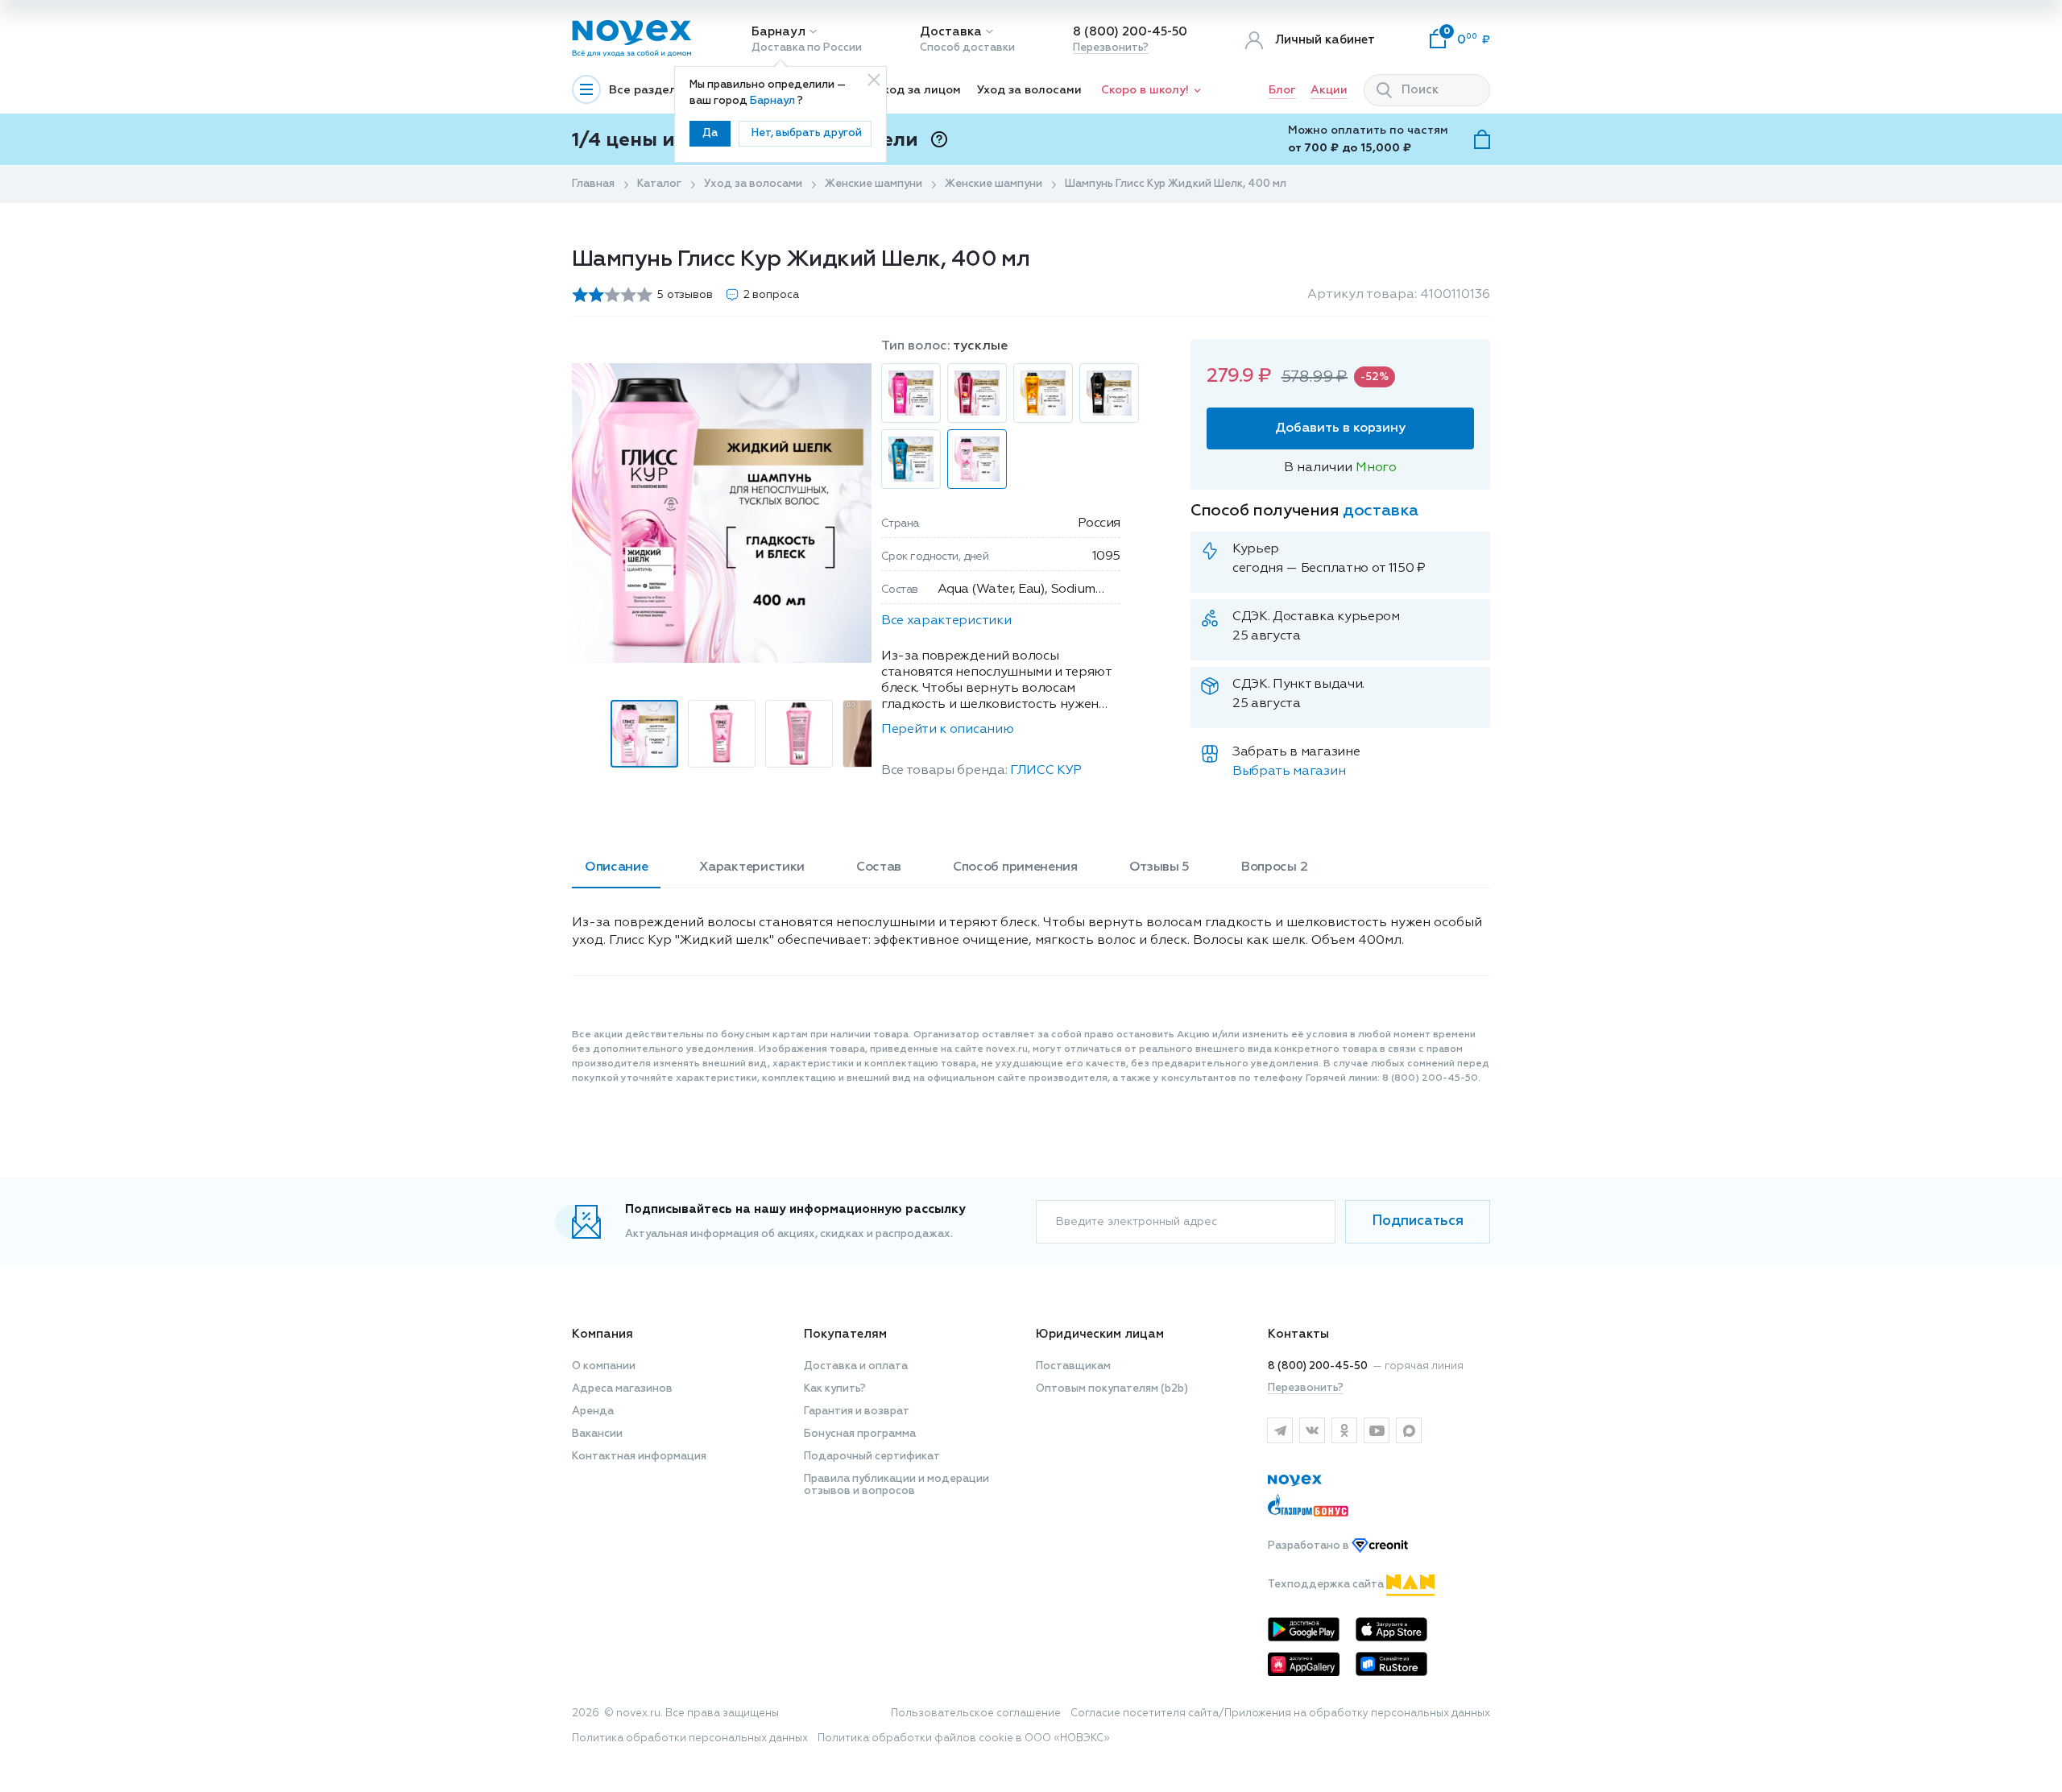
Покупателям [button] (845, 1334)
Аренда (593, 1411)
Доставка (951, 32)
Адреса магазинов (622, 1389)
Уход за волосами (1029, 90)
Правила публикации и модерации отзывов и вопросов (896, 1485)
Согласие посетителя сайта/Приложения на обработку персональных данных (1280, 1713)
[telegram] (1280, 1430)
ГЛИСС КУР (1046, 771)
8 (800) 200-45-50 (1130, 32)
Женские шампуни (874, 184)
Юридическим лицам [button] (1100, 1334)
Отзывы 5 (1159, 867)
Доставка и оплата (856, 1366)
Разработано (1310, 1546)
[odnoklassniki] (1344, 1430)
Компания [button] (602, 1334)
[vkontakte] (1312, 1430)
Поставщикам (1073, 1366)
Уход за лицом (919, 90)
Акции (1329, 90)
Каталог (659, 184)
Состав (879, 867)
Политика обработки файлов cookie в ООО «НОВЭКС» (964, 1738)
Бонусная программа (860, 1434)
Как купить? (835, 1389)
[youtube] (1377, 1430)
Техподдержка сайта (1327, 1585)
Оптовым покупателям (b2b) (1112, 1389)
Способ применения (1015, 867)
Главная (593, 184)
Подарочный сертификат (872, 1457)
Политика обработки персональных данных (690, 1738)
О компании (604, 1366)
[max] (1409, 1430)
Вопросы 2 (1274, 867)
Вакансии (597, 1434)
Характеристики (752, 867)
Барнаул (778, 32)
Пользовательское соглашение (976, 1713)
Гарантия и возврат (857, 1411)
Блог (1282, 90)
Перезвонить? (1111, 48)
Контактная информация (639, 1457)
